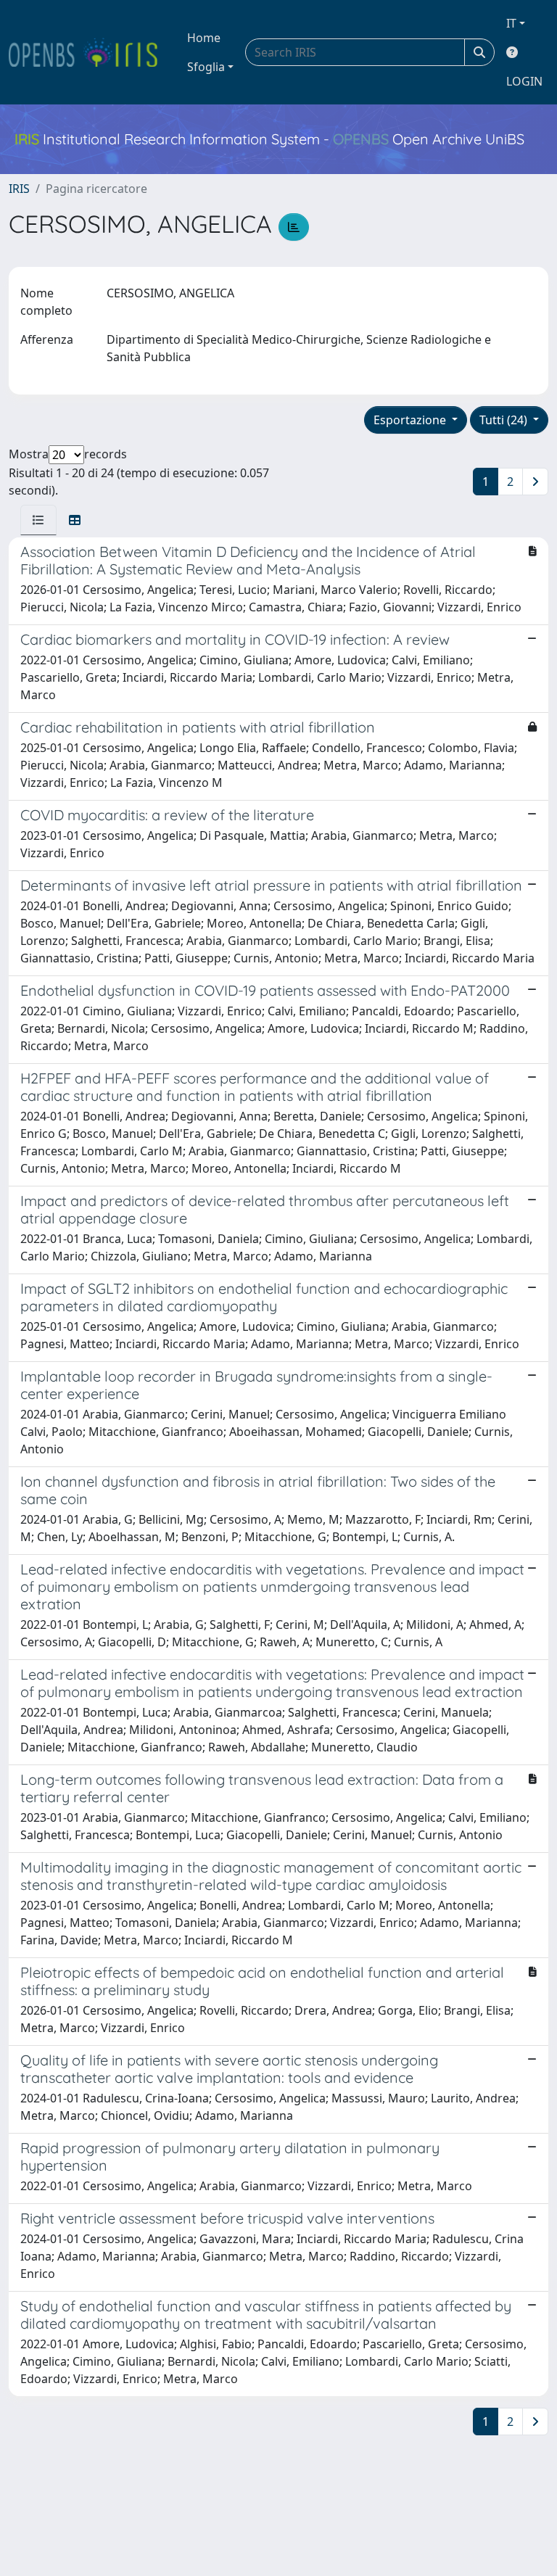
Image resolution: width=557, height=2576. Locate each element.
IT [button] (511, 23)
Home (204, 38)
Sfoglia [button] (206, 67)
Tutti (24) (505, 420)
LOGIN (524, 81)
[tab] (38, 520)
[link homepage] (89, 52)
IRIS (19, 189)
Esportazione (411, 420)
